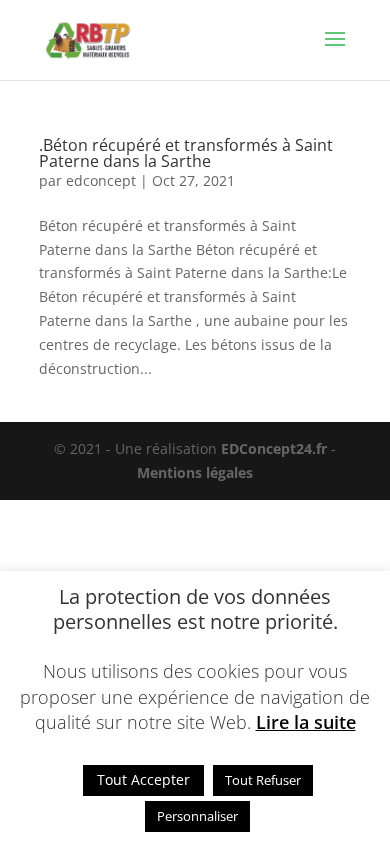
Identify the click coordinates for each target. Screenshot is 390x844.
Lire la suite (306, 722)
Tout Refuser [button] (263, 780)
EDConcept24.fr (276, 448)
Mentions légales (195, 472)
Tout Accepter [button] (143, 779)
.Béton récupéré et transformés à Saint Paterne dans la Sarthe (186, 153)
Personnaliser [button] (197, 816)
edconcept (101, 180)
